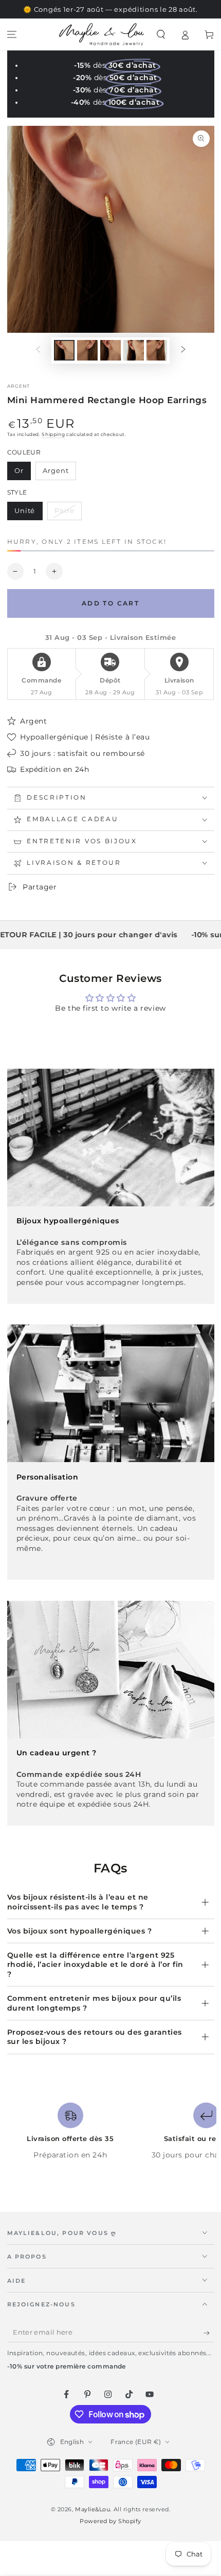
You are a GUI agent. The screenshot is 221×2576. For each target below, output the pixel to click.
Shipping (53, 434)
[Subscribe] (209, 2333)
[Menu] (12, 35)
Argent (59, 473)
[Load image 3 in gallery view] (110, 351)
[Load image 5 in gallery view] (157, 351)
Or (22, 473)
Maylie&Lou (93, 2509)
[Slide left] (38, 350)
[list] (110, 2136)
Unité (28, 514)
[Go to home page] (102, 34)
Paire (68, 514)
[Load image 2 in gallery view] (87, 351)
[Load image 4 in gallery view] (134, 351)
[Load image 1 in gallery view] (64, 351)
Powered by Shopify (110, 2521)
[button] (161, 35)
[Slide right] (183, 350)
